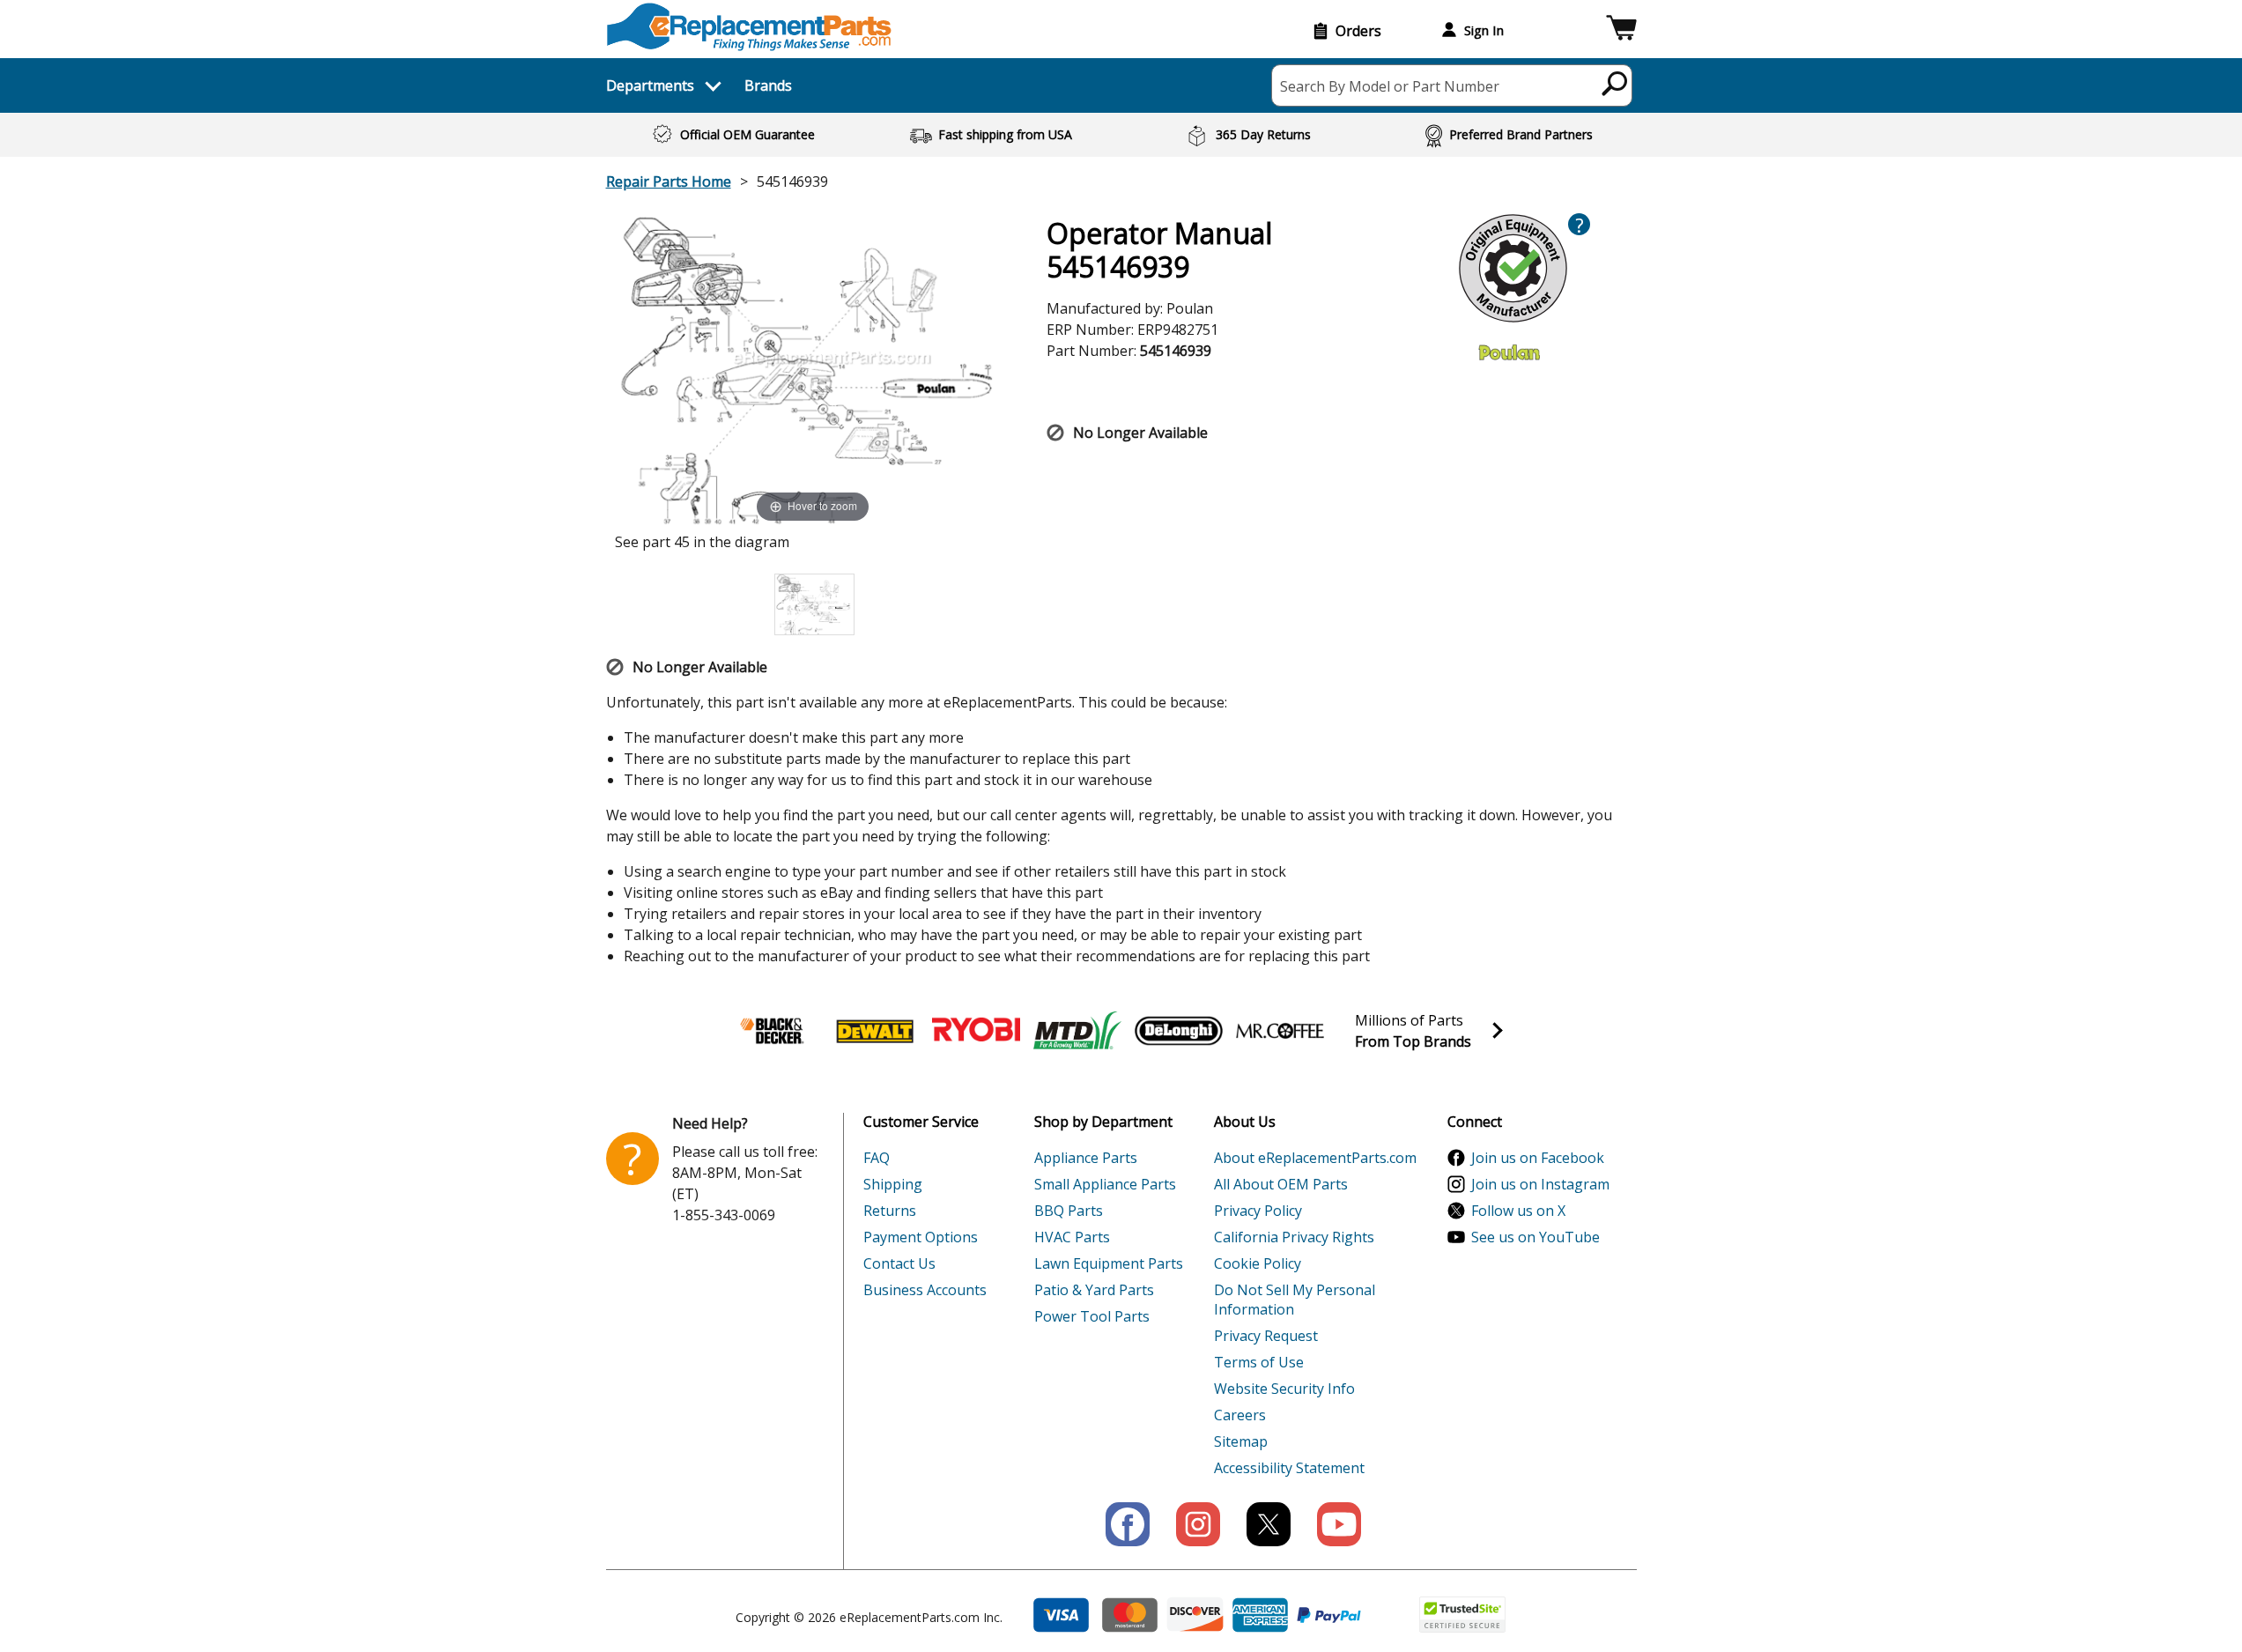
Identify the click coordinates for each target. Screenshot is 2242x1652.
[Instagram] (1198, 1524)
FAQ (877, 1158)
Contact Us (899, 1263)
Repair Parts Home (669, 181)
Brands (768, 85)
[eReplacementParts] (749, 27)
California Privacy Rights (1294, 1237)
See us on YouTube (1535, 1237)
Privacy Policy (1258, 1211)
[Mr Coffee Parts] (1280, 1031)
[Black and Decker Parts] (773, 1031)
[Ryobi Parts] (976, 1031)
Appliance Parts (1086, 1158)
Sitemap (1241, 1441)
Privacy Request (1266, 1336)
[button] (1621, 30)
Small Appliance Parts (1105, 1184)
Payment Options (921, 1237)
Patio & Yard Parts (1094, 1290)
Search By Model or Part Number (1390, 86)
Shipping (893, 1184)
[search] (1615, 83)
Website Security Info (1284, 1389)
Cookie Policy (1258, 1263)
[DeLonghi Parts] (1179, 1031)
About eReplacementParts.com (1315, 1158)
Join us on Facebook (1538, 1158)
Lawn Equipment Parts (1109, 1263)
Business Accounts (925, 1290)
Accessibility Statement (1289, 1468)
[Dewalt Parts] (875, 1031)
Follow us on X (1518, 1211)
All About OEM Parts (1281, 1184)
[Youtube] (1339, 1524)
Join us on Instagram (1540, 1184)
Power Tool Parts (1092, 1316)
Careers (1240, 1415)
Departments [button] (650, 85)
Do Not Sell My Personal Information (1295, 1300)
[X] (1269, 1524)
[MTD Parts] (1077, 1031)
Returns (890, 1211)
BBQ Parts (1069, 1211)
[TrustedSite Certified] (1462, 1615)
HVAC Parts (1072, 1237)
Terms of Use (1259, 1362)
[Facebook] (1128, 1524)
